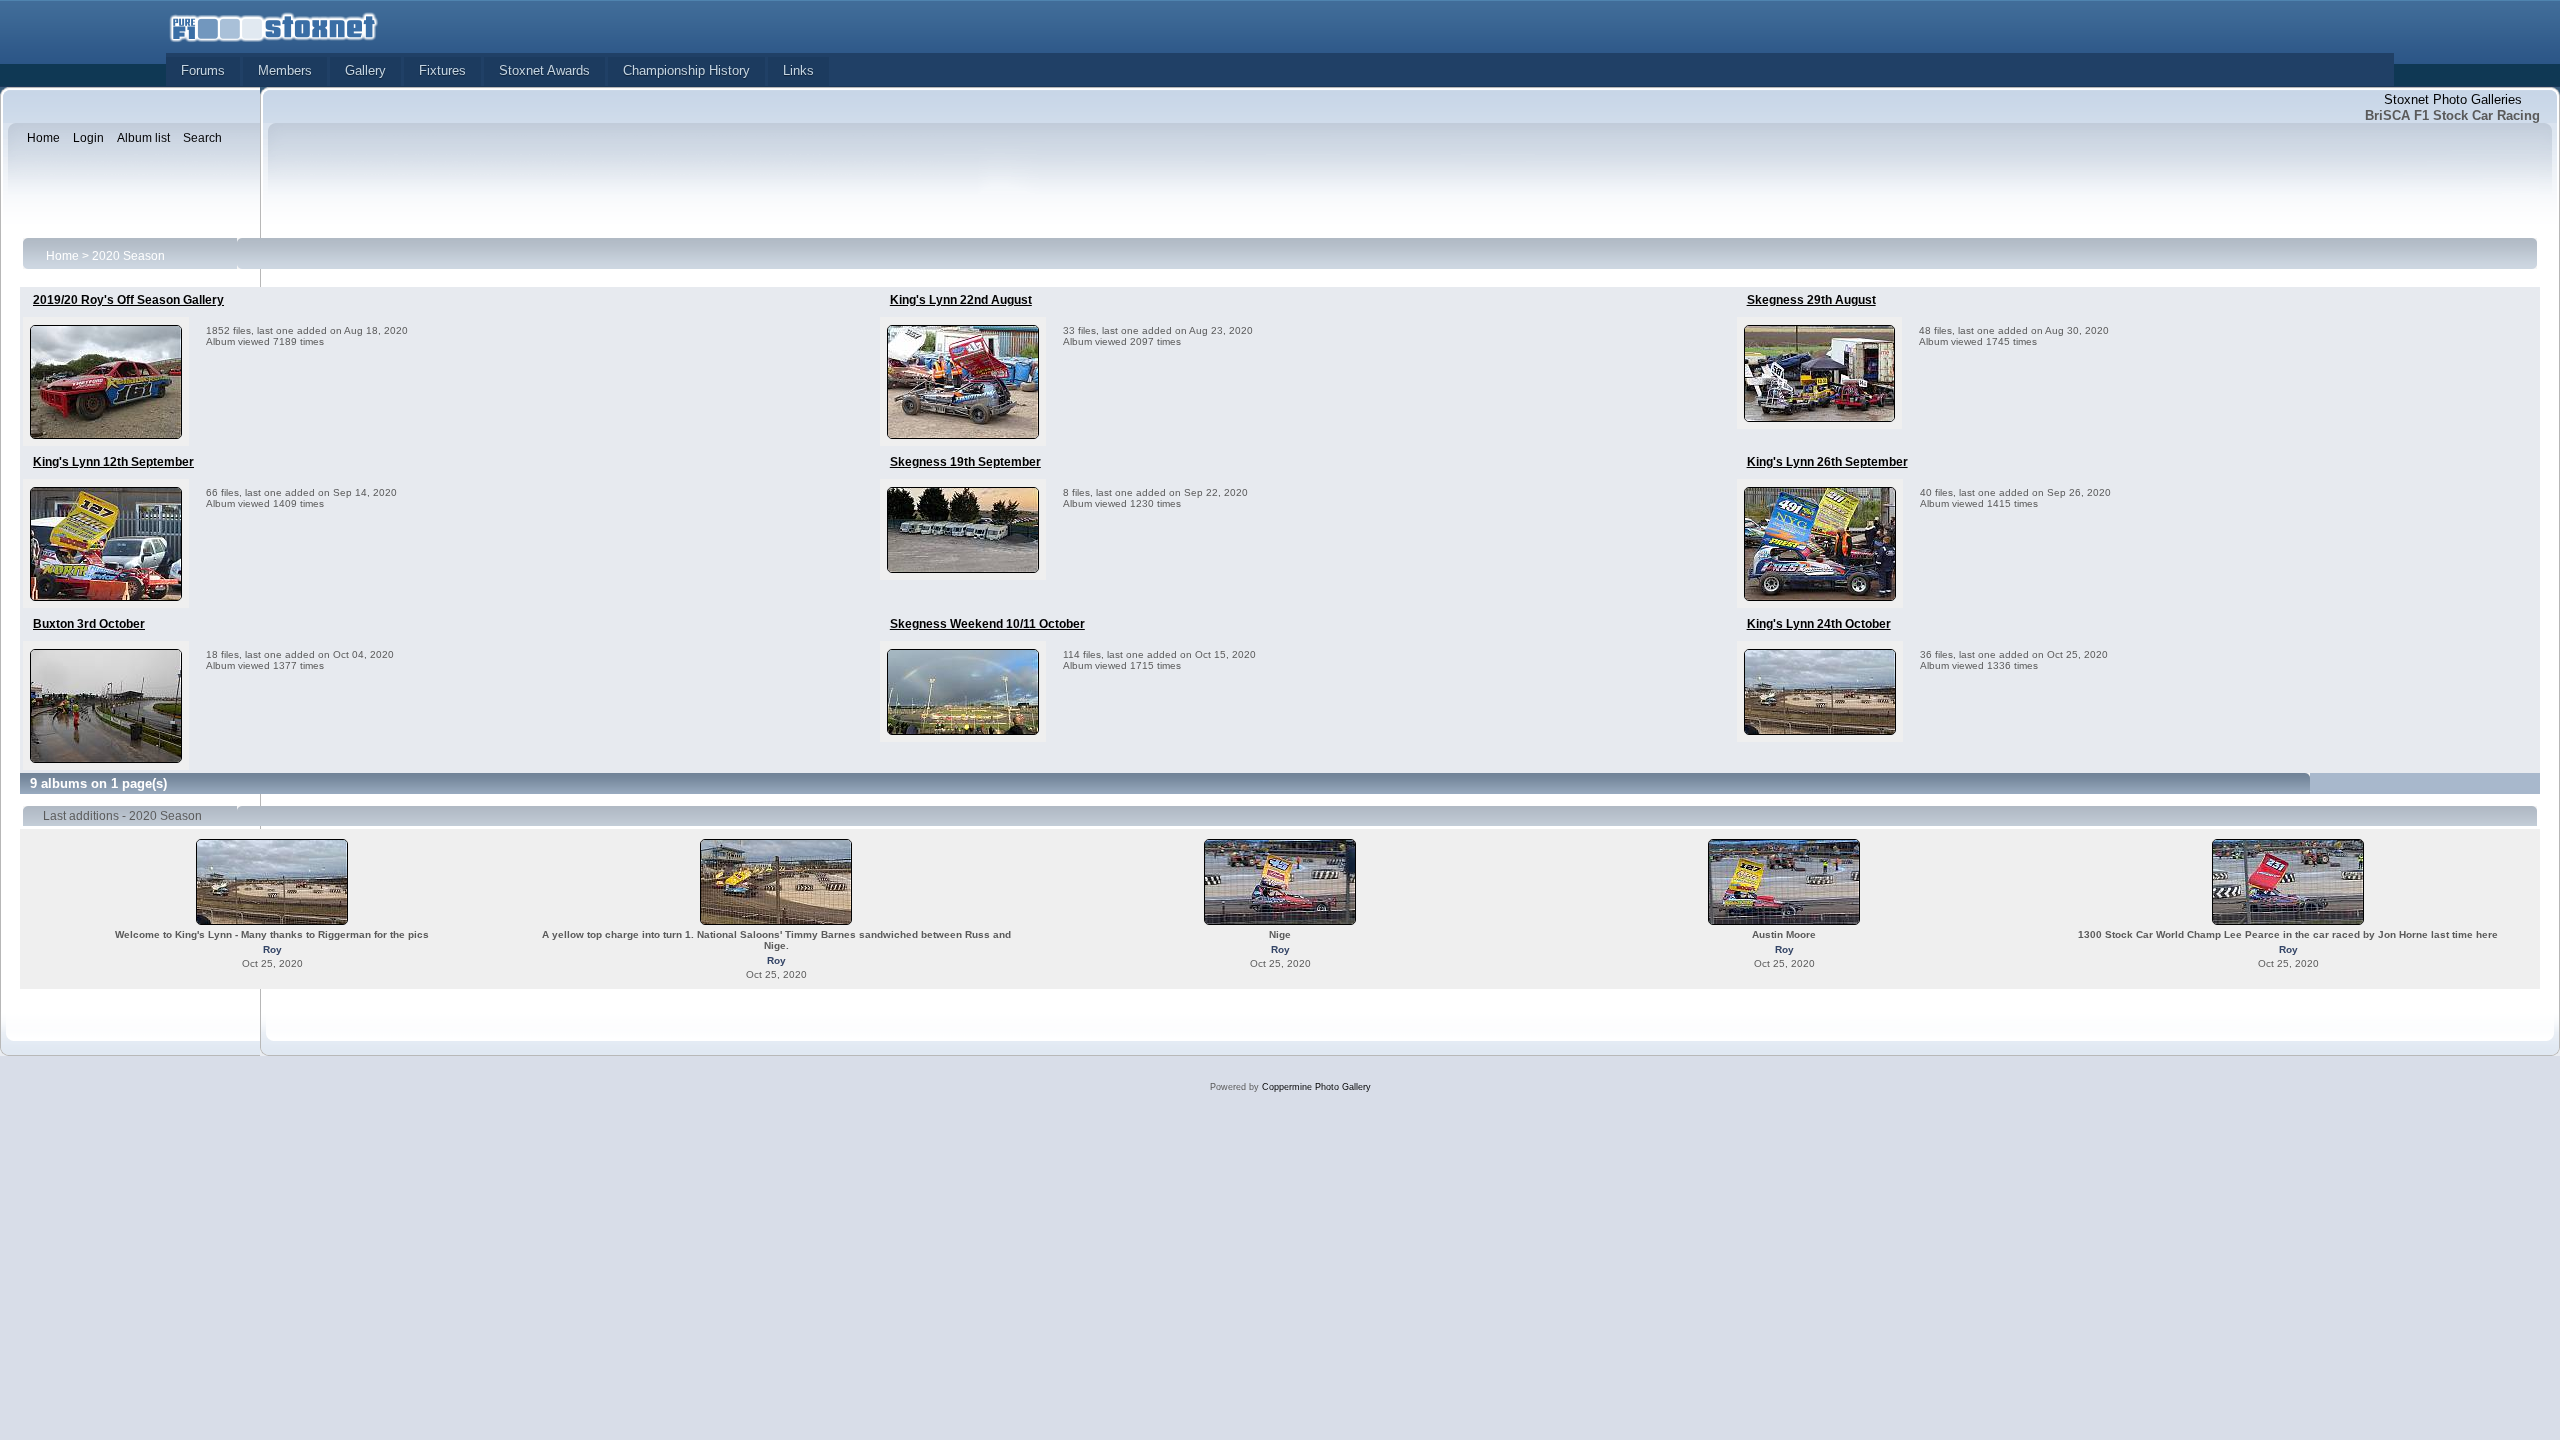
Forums (203, 70)
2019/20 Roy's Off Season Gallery (128, 300)
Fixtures (442, 70)
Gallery (365, 70)
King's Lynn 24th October (1819, 624)
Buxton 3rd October (89, 624)
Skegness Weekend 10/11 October (987, 624)
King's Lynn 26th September (1827, 462)
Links (798, 70)
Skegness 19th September (965, 462)
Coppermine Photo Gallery (1316, 1087)
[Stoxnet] (274, 25)
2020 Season (128, 256)
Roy (272, 949)
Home (62, 256)
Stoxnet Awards (544, 70)
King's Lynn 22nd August (961, 300)
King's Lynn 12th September (113, 462)
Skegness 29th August (1811, 300)
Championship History (686, 70)
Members (285, 70)
